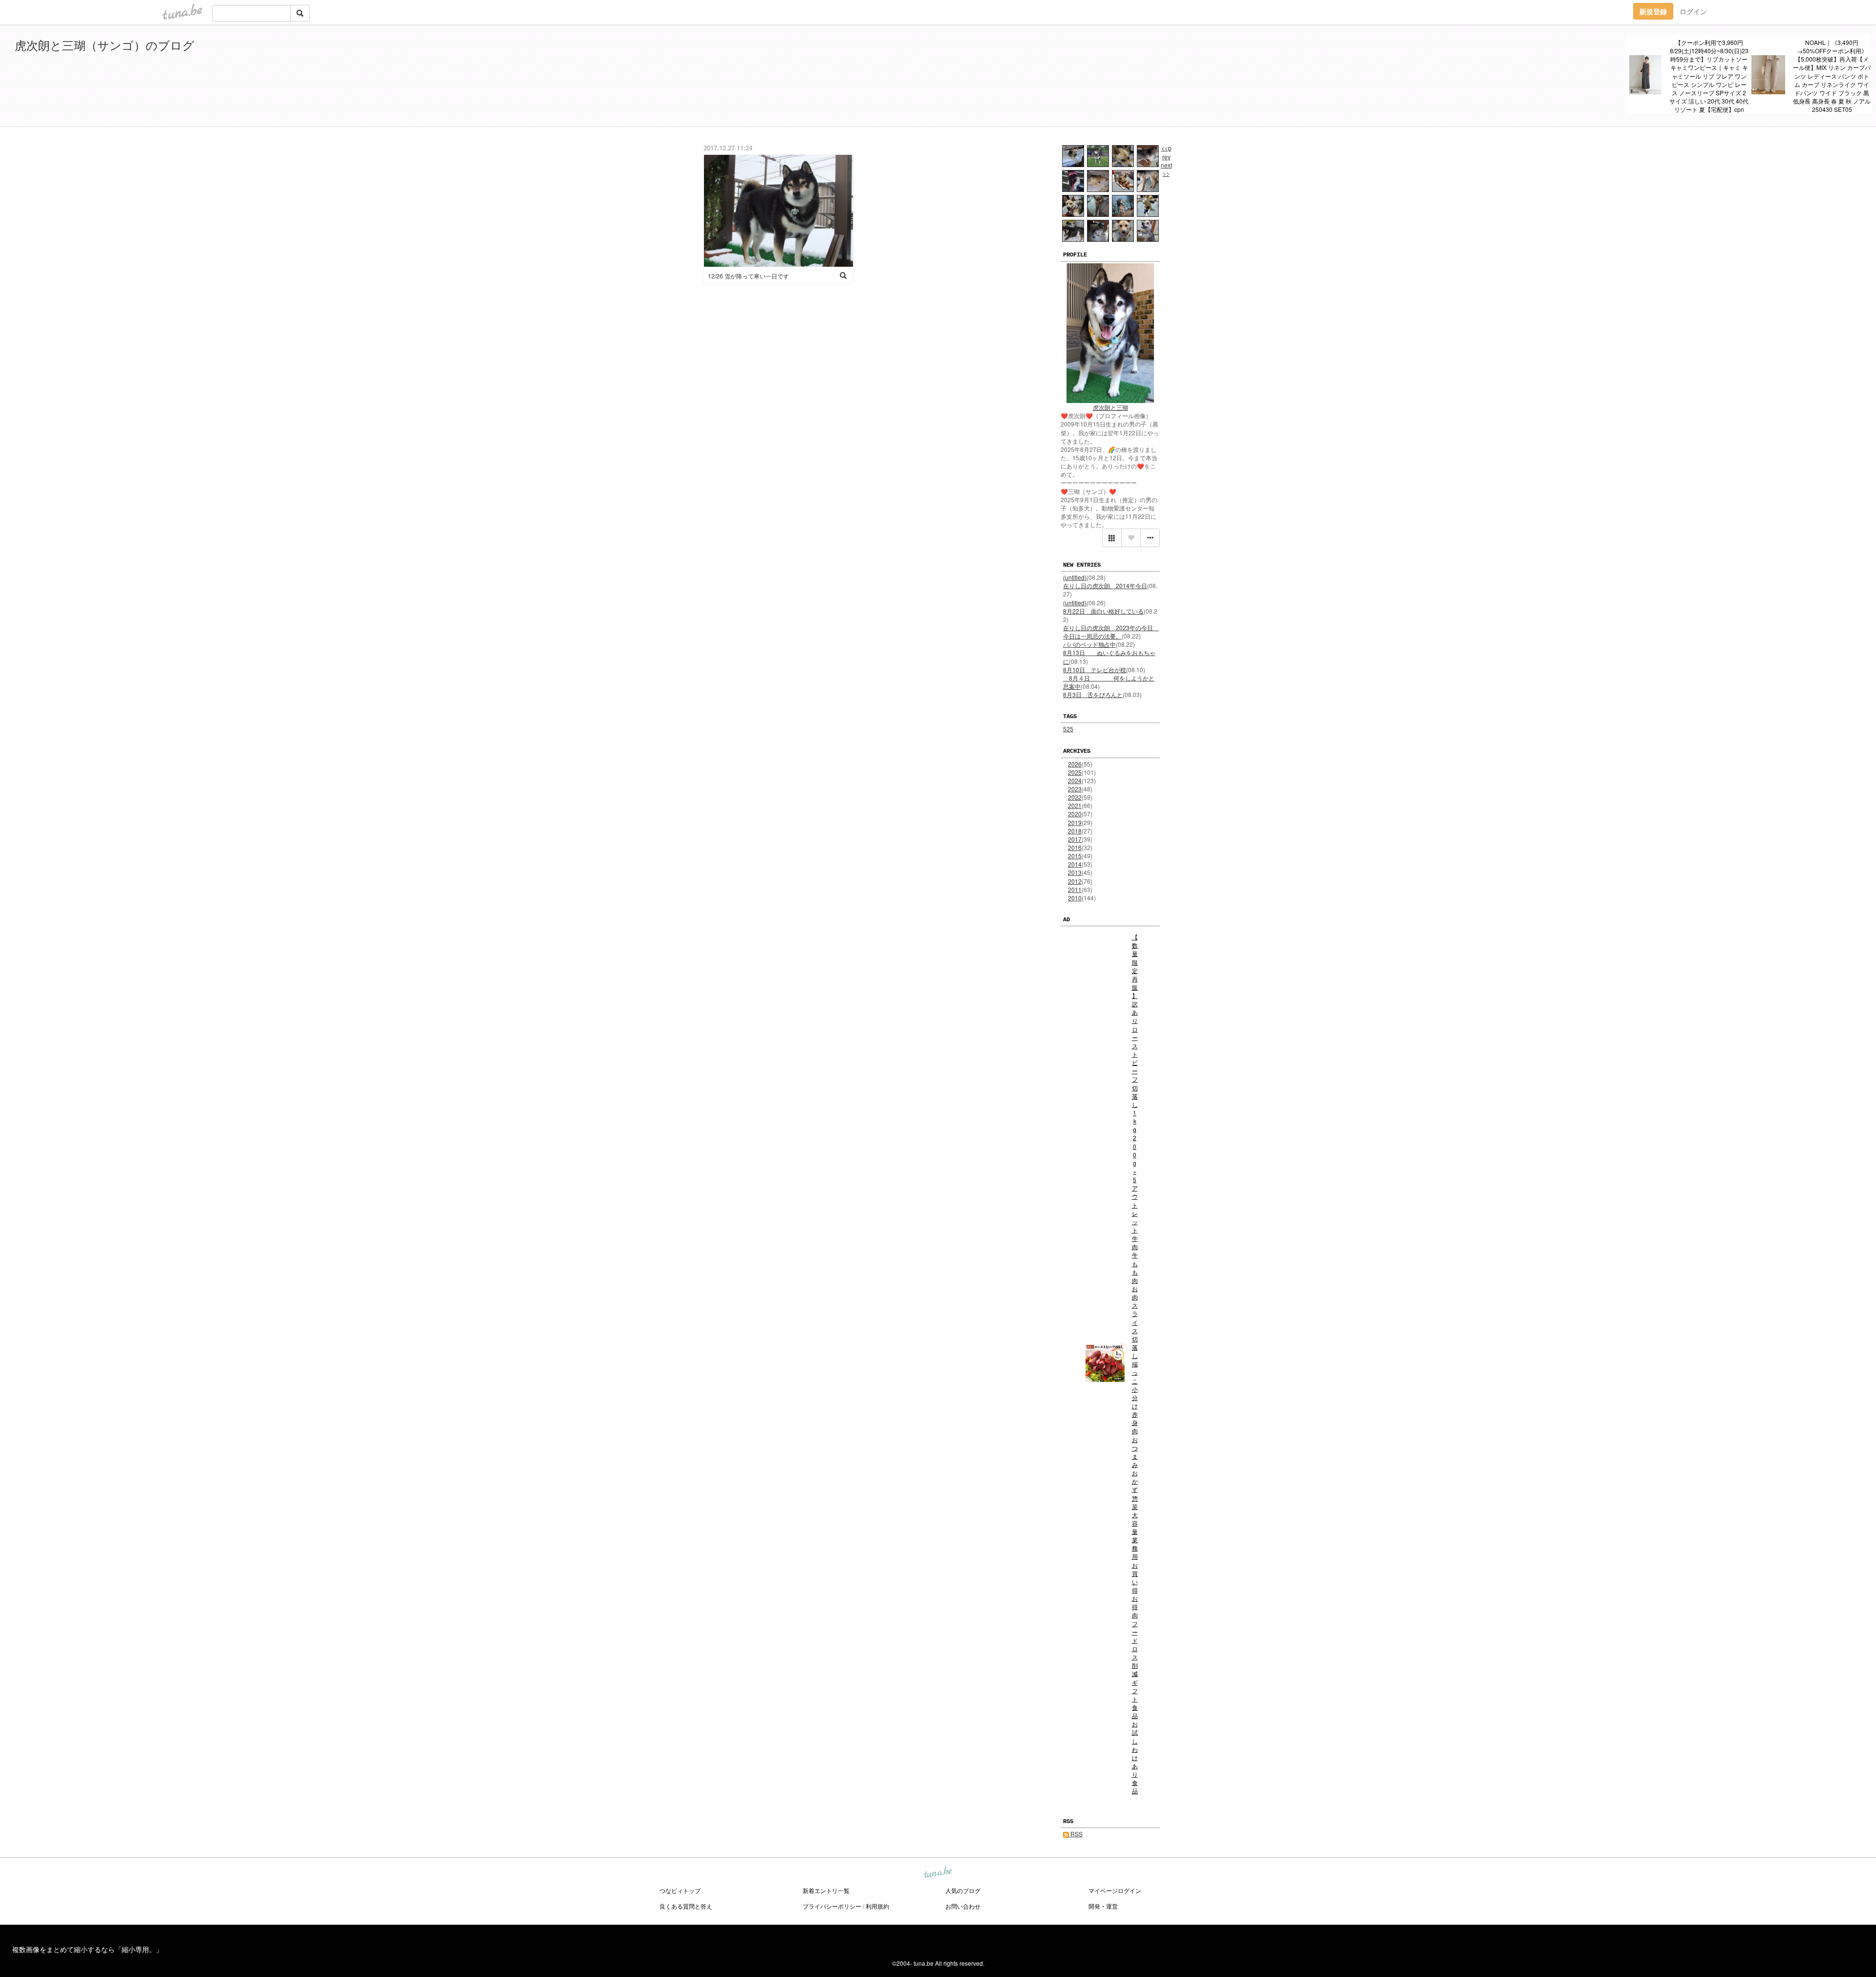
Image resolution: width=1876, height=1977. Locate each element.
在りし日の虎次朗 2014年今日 (1105, 585)
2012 (1075, 881)
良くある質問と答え (686, 1906)
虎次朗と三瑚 (1110, 407)
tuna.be (938, 1873)
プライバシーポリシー (832, 1906)
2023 (1075, 789)
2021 (1075, 805)
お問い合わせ (963, 1906)
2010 (1075, 898)
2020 (1075, 814)
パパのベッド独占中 (1089, 644)
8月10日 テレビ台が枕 (1095, 670)
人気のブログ (963, 1890)
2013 (1075, 872)
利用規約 (877, 1906)
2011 (1075, 889)
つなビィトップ (680, 1890)
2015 (1075, 856)
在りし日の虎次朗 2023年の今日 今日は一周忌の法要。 (1111, 632)
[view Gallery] (1112, 538)
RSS (1076, 1834)
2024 (1075, 780)
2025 (1075, 772)
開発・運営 (1103, 1906)
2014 (1075, 864)
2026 (1075, 764)
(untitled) (1075, 577)
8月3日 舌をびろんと (1093, 694)
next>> (1166, 169)
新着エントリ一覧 (826, 1890)
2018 (1075, 831)
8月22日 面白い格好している (1103, 611)
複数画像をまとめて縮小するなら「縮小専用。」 (87, 1949)
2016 (1075, 847)
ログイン (1693, 11)
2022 (1075, 797)
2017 (1075, 839)
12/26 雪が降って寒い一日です (748, 276)
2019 (1075, 822)
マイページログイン (1115, 1890)
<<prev (1166, 152)
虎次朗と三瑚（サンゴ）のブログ (105, 45)
